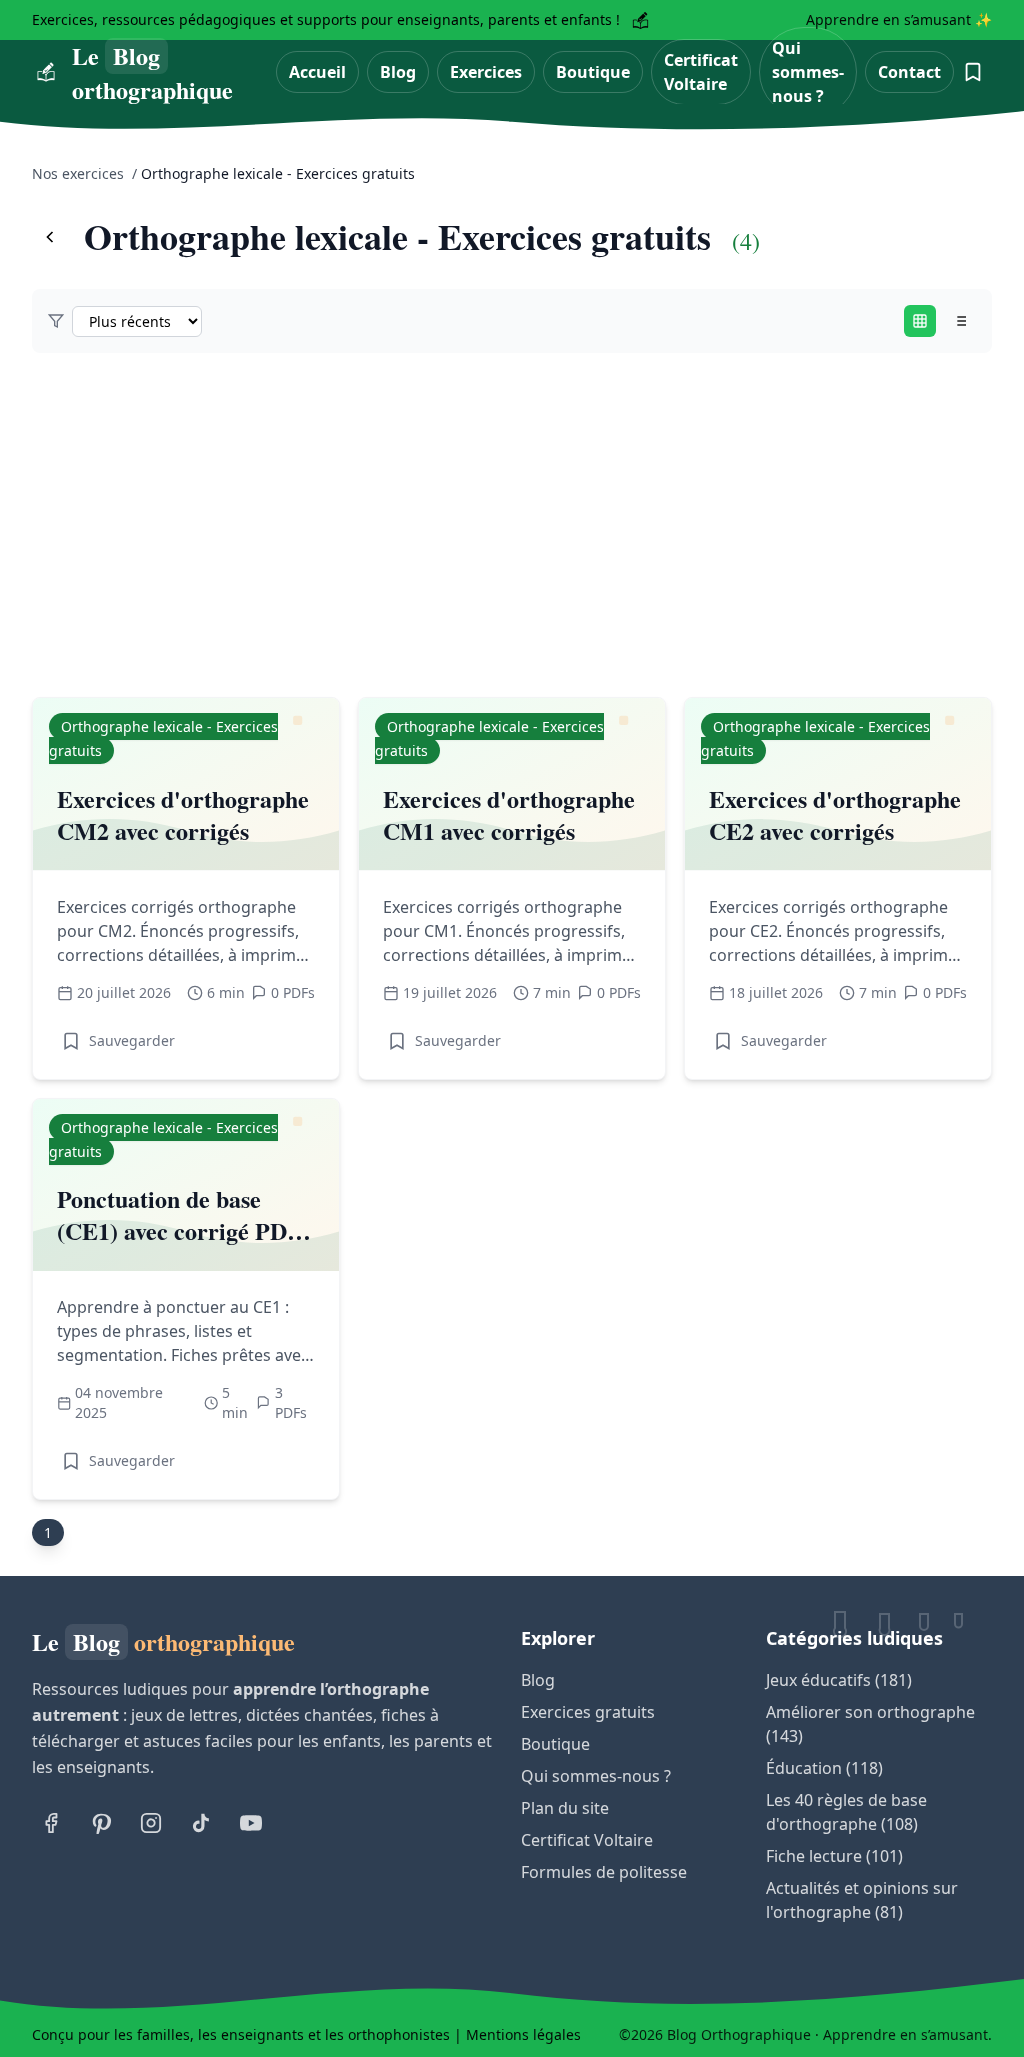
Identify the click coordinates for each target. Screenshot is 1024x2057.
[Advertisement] (512, 525)
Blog (398, 72)
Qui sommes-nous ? (808, 72)
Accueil (317, 72)
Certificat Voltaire (701, 72)
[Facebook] (51, 1823)
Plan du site (565, 1808)
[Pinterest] (101, 1823)
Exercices (486, 72)
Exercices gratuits (588, 1712)
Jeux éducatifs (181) (839, 1680)
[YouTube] (251, 1823)
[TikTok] (201, 1823)
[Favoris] (973, 72)
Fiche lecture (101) (834, 1856)
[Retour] (50, 237)
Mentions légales (523, 2034)
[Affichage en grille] (920, 321)
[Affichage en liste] (960, 321)
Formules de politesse (604, 1872)
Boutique (593, 72)
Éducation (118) (824, 1768)
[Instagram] (151, 1823)
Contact (909, 72)
